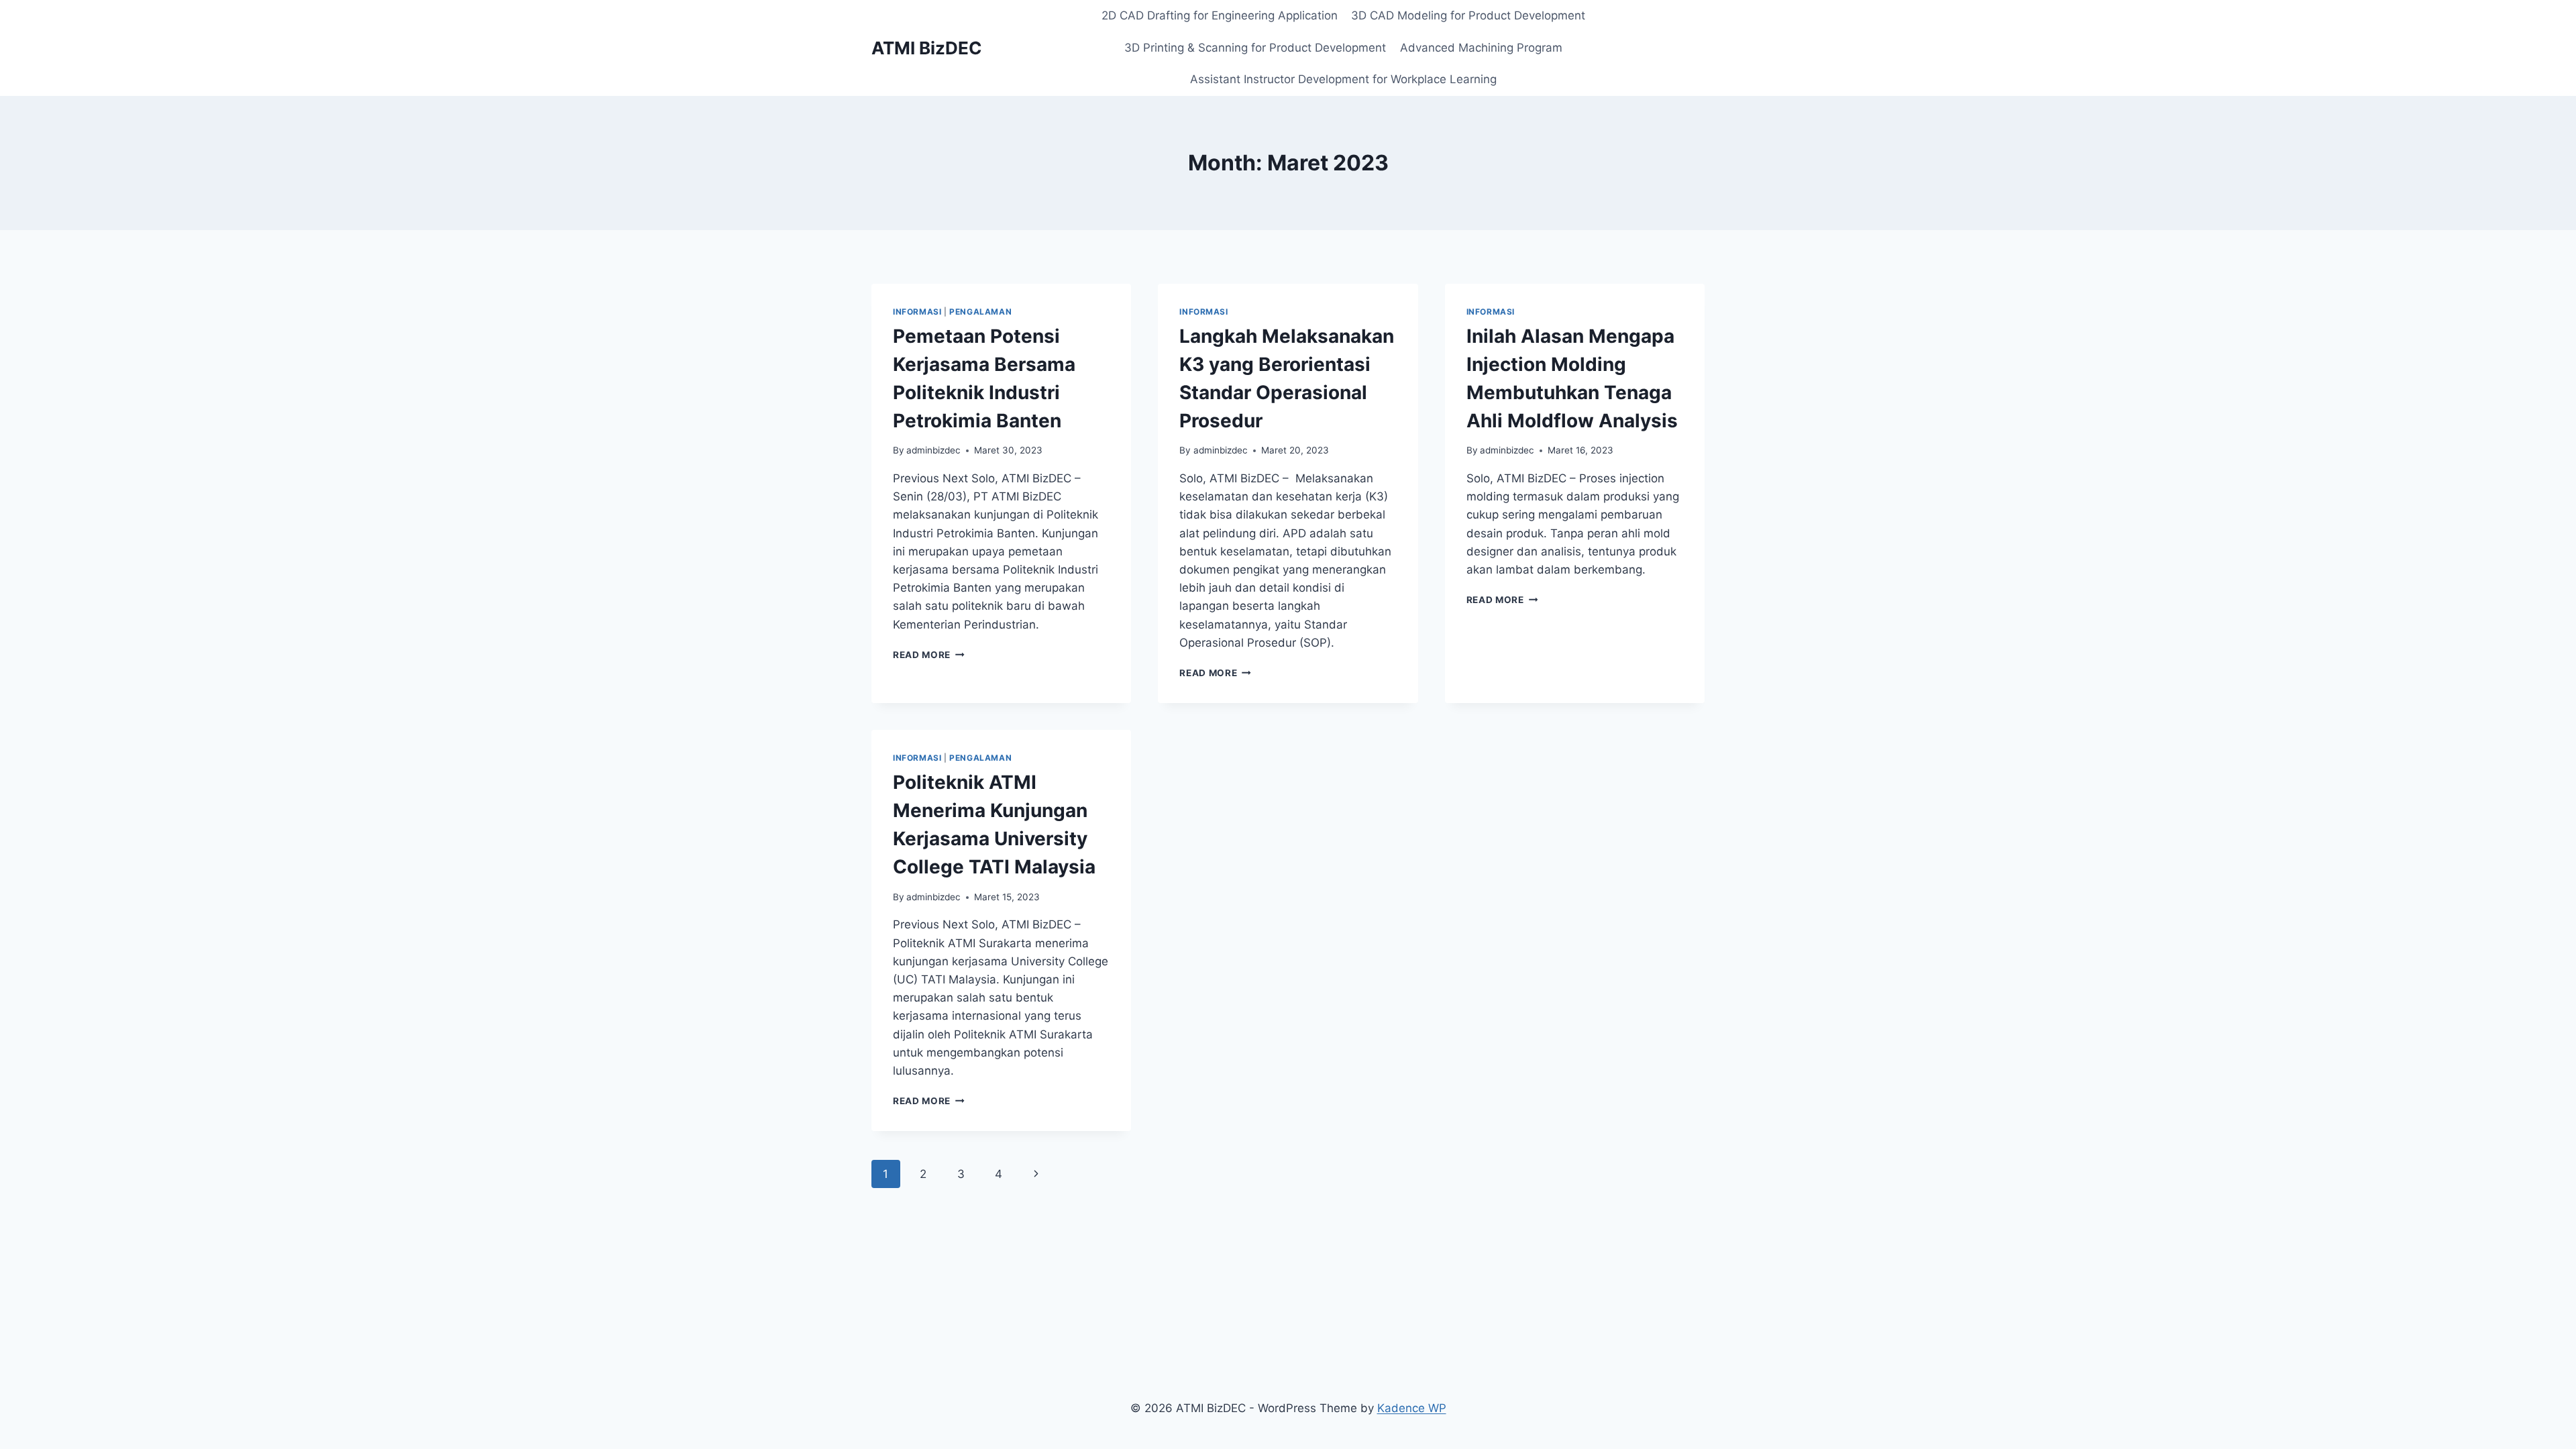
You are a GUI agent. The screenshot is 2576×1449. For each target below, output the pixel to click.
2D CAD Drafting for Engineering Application (1220, 15)
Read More (929, 655)
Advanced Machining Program (1481, 48)
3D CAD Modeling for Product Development (1468, 15)
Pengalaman (980, 312)
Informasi (917, 312)
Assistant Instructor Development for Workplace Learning (1343, 79)
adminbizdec (933, 450)
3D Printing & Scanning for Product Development (1255, 48)
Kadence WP (1412, 1408)
